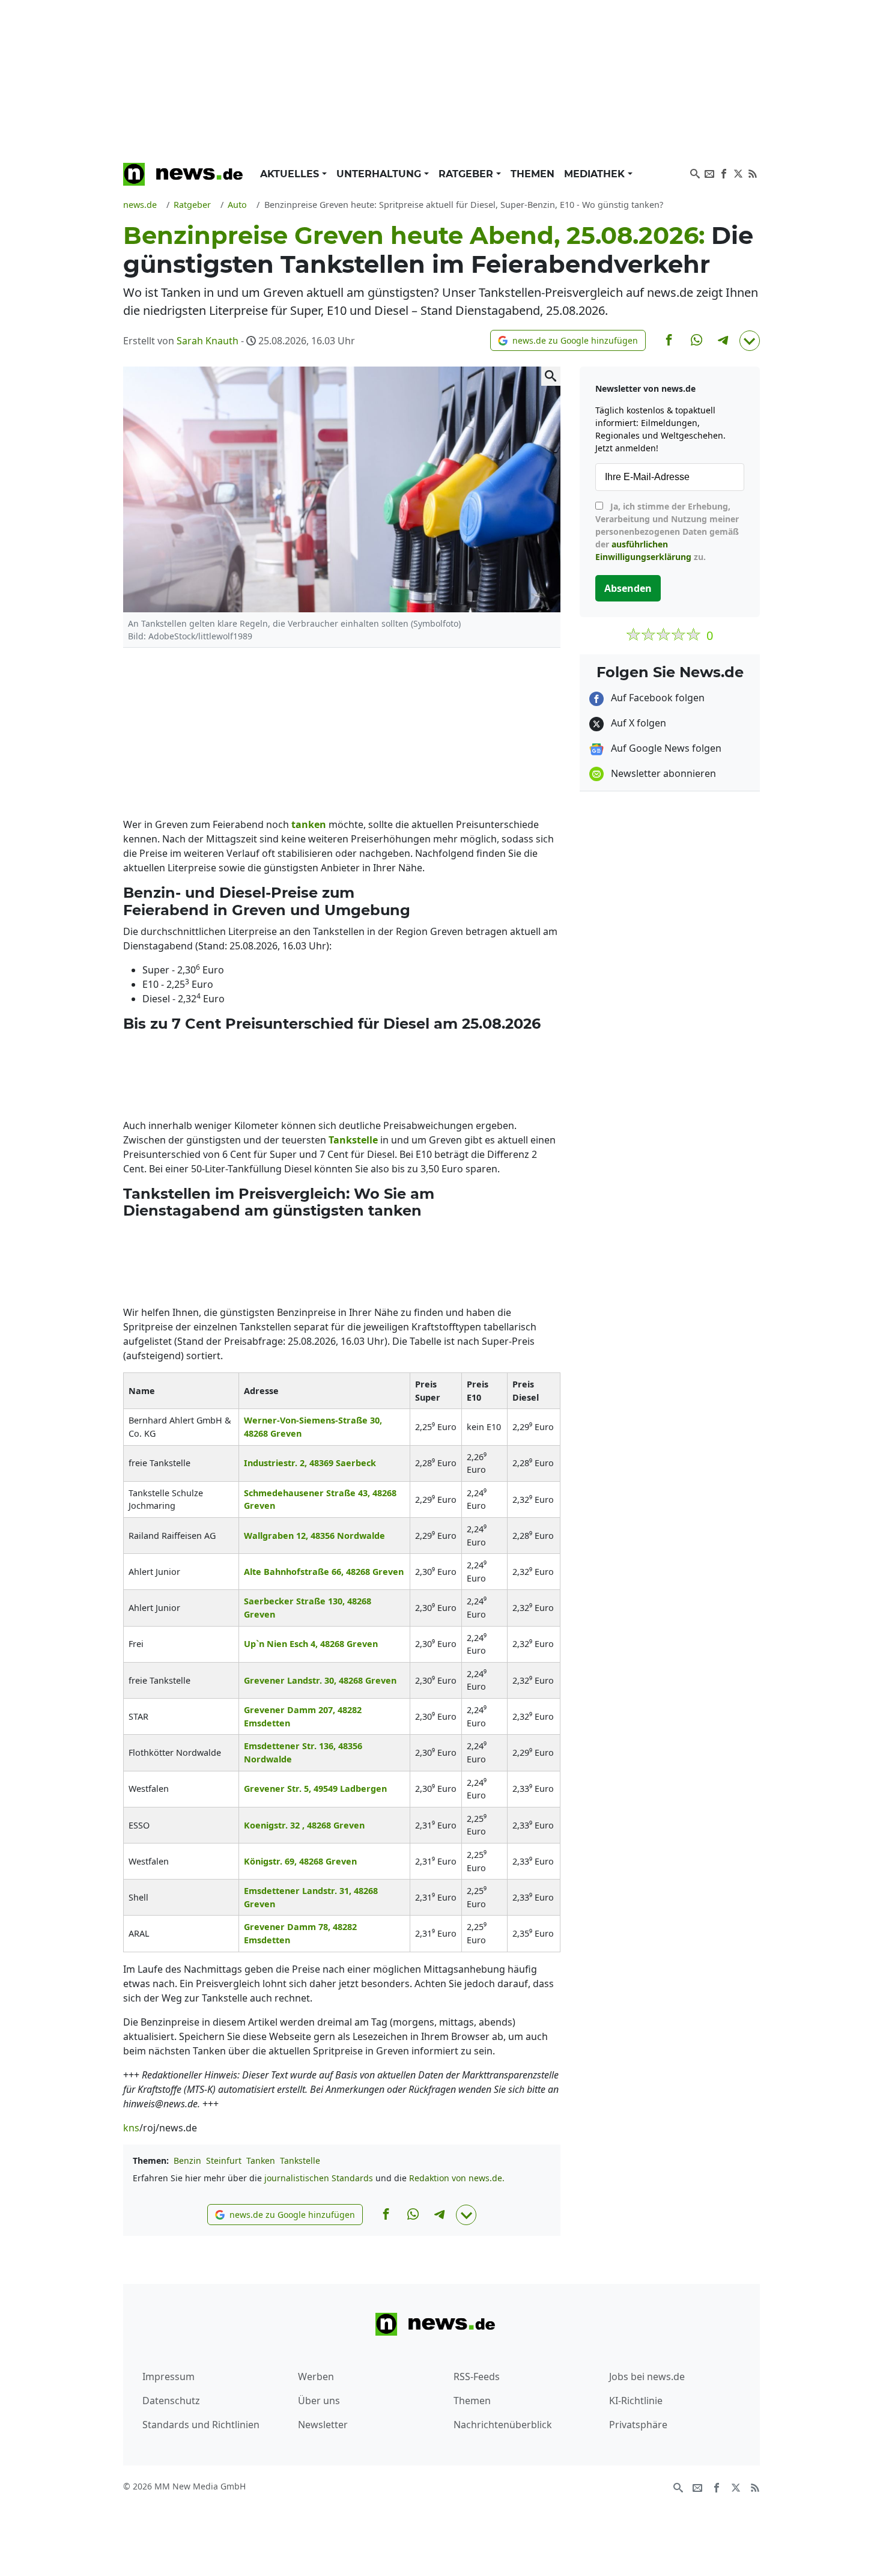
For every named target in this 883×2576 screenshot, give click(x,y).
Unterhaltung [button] (380, 174)
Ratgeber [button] (467, 174)
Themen (533, 174)
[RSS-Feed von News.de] (753, 172)
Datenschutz (171, 2401)
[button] (568, 340)
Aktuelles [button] (291, 174)
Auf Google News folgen (665, 748)
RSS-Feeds (477, 2377)
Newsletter (323, 2425)
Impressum (168, 2377)
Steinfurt (224, 2160)
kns (131, 2128)
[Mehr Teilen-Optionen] (750, 341)
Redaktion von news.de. (457, 2178)
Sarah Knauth (208, 341)
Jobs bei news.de (647, 2377)
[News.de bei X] (738, 172)
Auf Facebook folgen (657, 698)
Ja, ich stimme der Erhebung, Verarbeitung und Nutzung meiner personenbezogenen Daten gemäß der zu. (667, 531)
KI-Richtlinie (636, 2401)
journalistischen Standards (319, 2178)
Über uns (319, 2401)
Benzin (187, 2160)
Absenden (628, 588)
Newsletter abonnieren (662, 773)
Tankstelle (300, 2160)
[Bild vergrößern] (551, 376)
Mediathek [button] (596, 174)
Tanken (261, 2160)
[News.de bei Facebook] (724, 172)
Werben (316, 2377)
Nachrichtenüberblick (503, 2425)
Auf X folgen (637, 723)
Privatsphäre (638, 2425)
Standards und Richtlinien (201, 2425)
